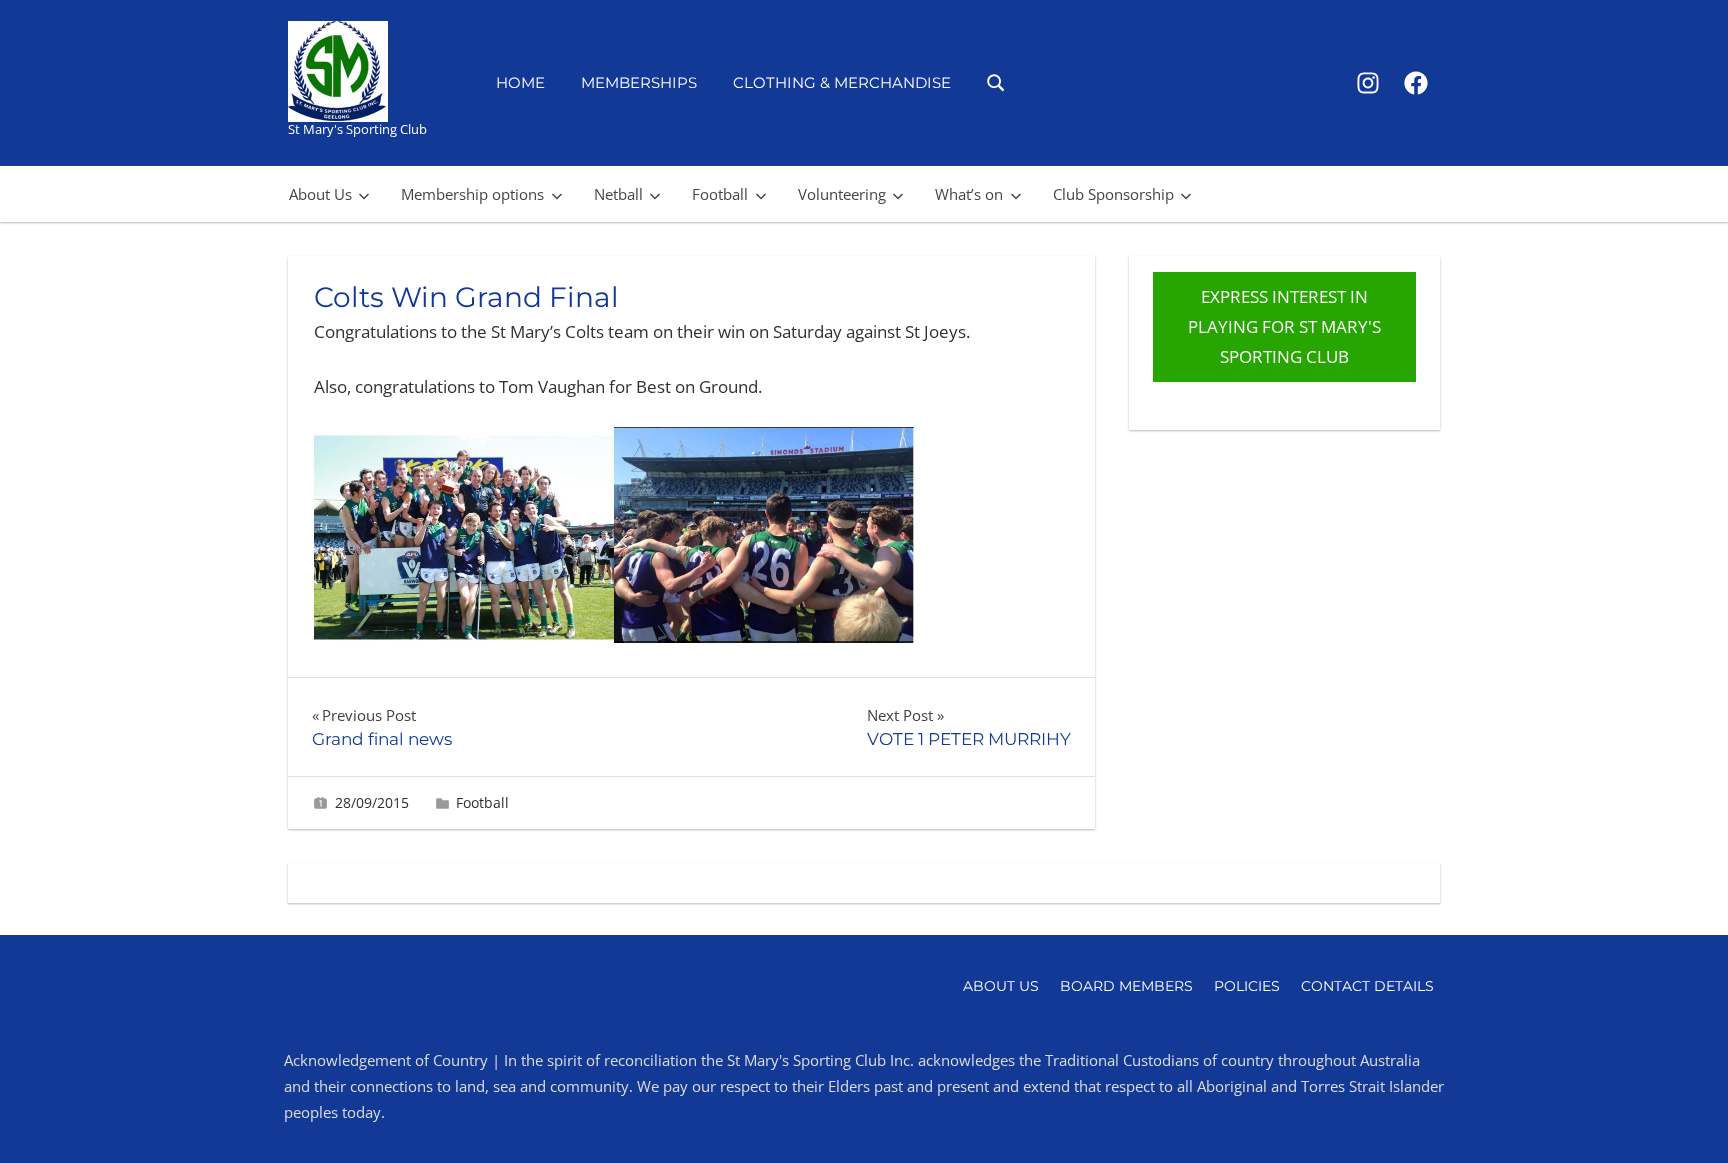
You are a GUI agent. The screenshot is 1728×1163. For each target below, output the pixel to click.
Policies (1247, 986)
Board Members (1126, 986)
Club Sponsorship (1113, 194)
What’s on (969, 194)
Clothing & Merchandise (842, 82)
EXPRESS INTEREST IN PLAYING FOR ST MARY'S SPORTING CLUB (1284, 326)
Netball (618, 194)
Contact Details (1367, 986)
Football (720, 194)
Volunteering (842, 194)
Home (520, 82)
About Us (320, 194)
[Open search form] (996, 81)
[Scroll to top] (1680, 1115)
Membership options (472, 194)
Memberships (639, 82)
